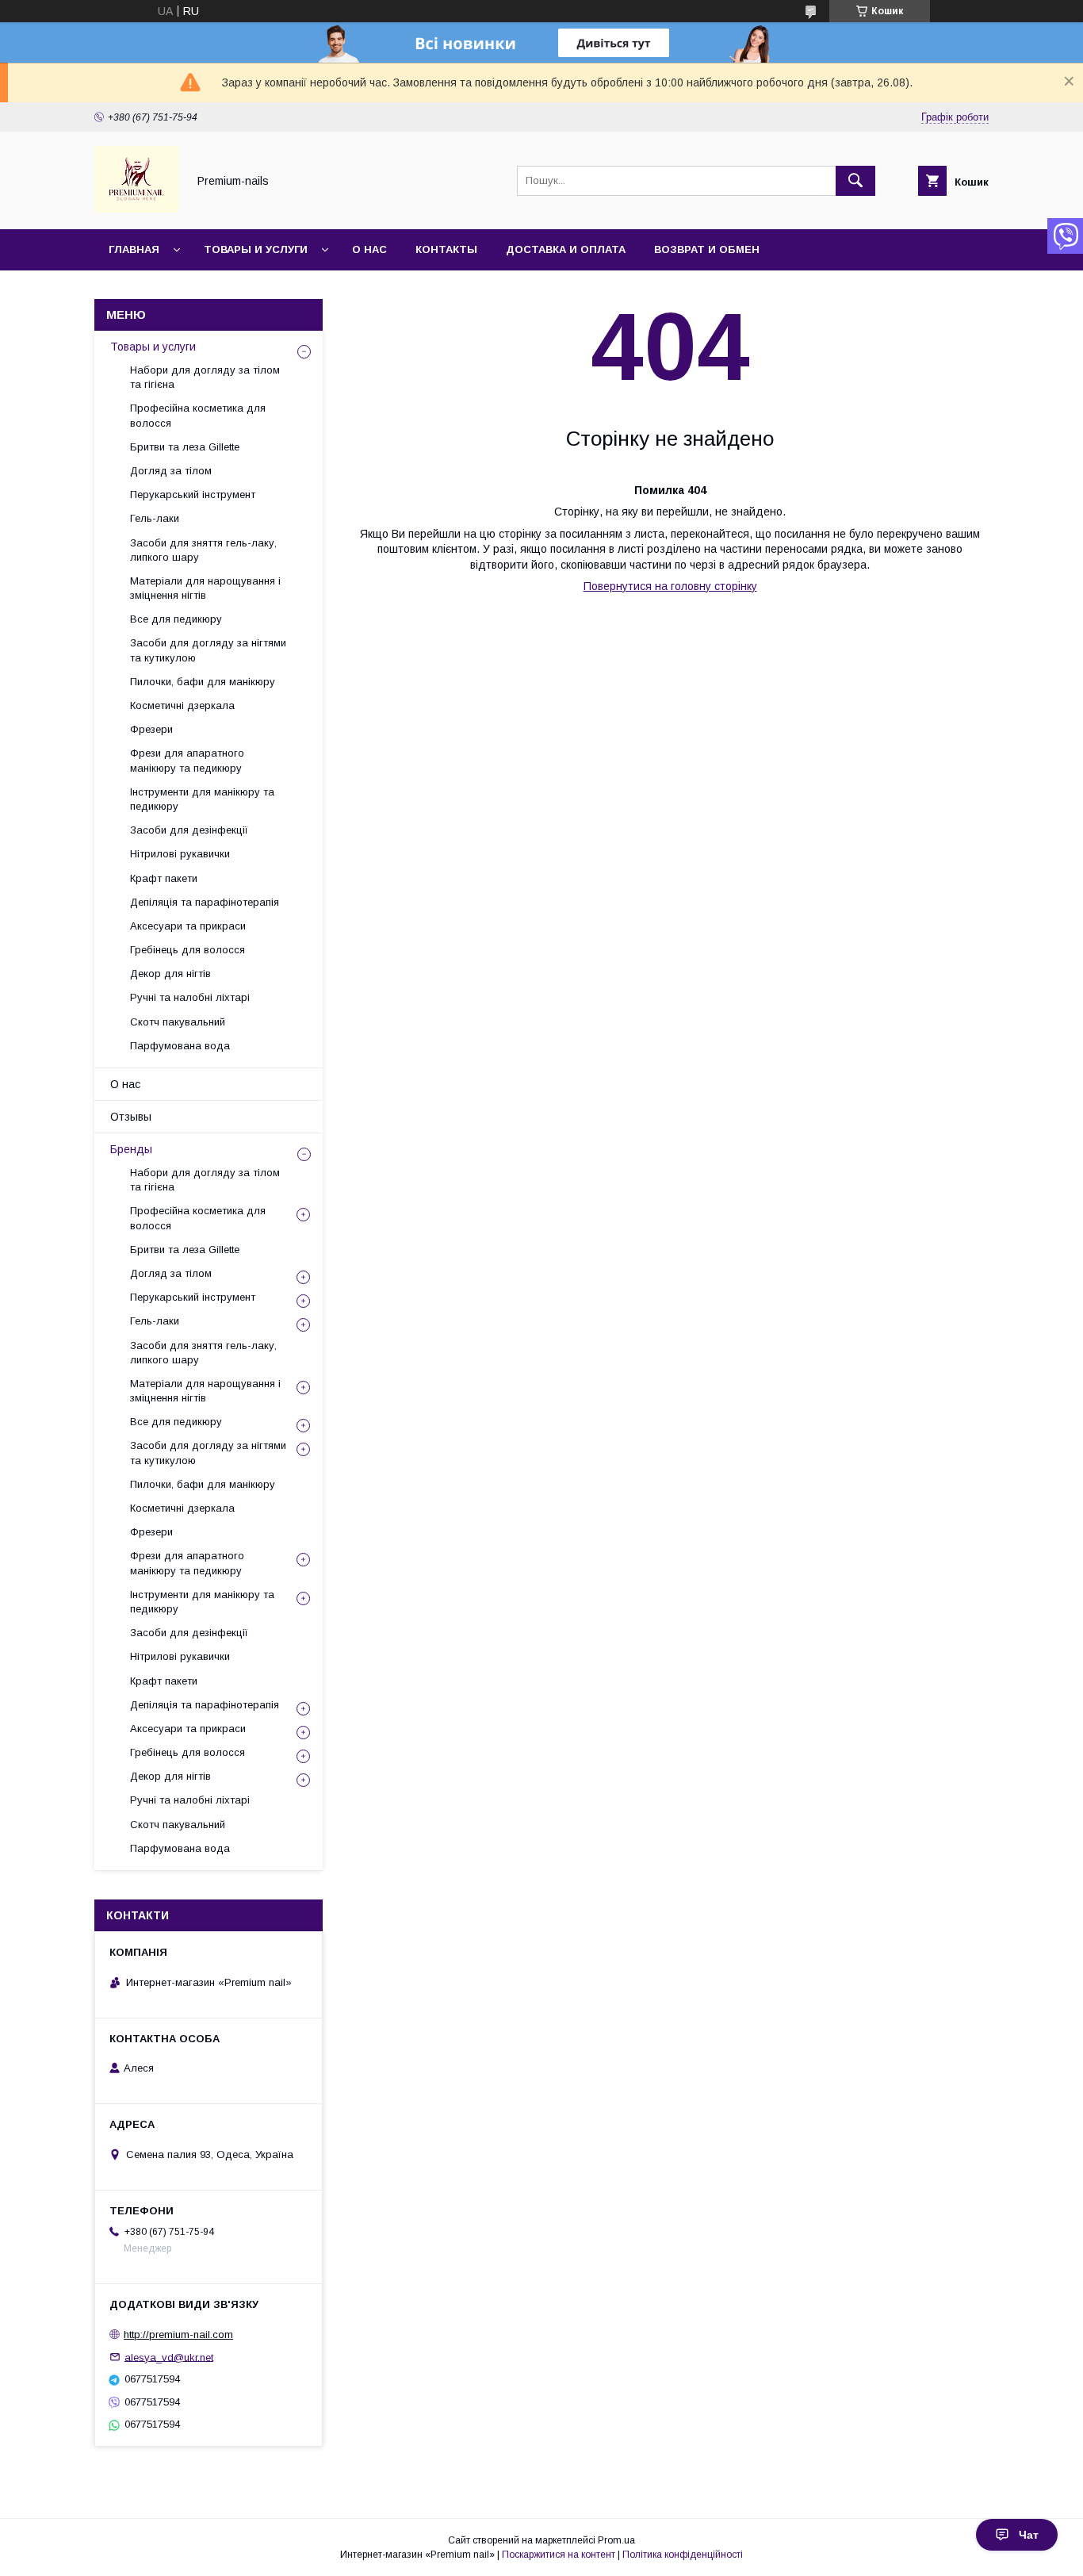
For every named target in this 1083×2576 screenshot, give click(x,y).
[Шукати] (855, 181)
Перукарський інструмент (193, 494)
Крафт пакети (164, 878)
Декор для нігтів (170, 974)
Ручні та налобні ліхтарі (190, 997)
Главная (134, 249)
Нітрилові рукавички (180, 854)
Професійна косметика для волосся (198, 415)
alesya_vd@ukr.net (169, 2357)
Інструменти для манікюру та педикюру (202, 799)
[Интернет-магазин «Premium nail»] (136, 209)
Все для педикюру (176, 619)
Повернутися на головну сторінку (670, 586)
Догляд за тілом (171, 471)
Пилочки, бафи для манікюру (203, 682)
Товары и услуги (256, 249)
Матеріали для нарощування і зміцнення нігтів (205, 588)
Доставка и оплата (566, 249)
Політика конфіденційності (683, 2555)
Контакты (446, 249)
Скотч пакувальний (178, 1022)
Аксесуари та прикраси (188, 926)
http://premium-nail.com (178, 2334)
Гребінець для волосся (188, 950)
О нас (369, 249)
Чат (1029, 2535)
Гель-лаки (155, 518)
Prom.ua (616, 2540)
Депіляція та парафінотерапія (205, 902)
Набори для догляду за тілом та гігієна (205, 377)
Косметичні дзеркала (182, 705)
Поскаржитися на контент (559, 2555)
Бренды (131, 1149)
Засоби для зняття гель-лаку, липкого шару (203, 550)
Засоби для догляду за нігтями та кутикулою (208, 650)
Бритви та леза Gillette (185, 447)
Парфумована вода (180, 1046)
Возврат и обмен (707, 249)
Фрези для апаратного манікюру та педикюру (187, 760)
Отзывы (131, 1117)
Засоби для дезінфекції (189, 830)
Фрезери (151, 729)
